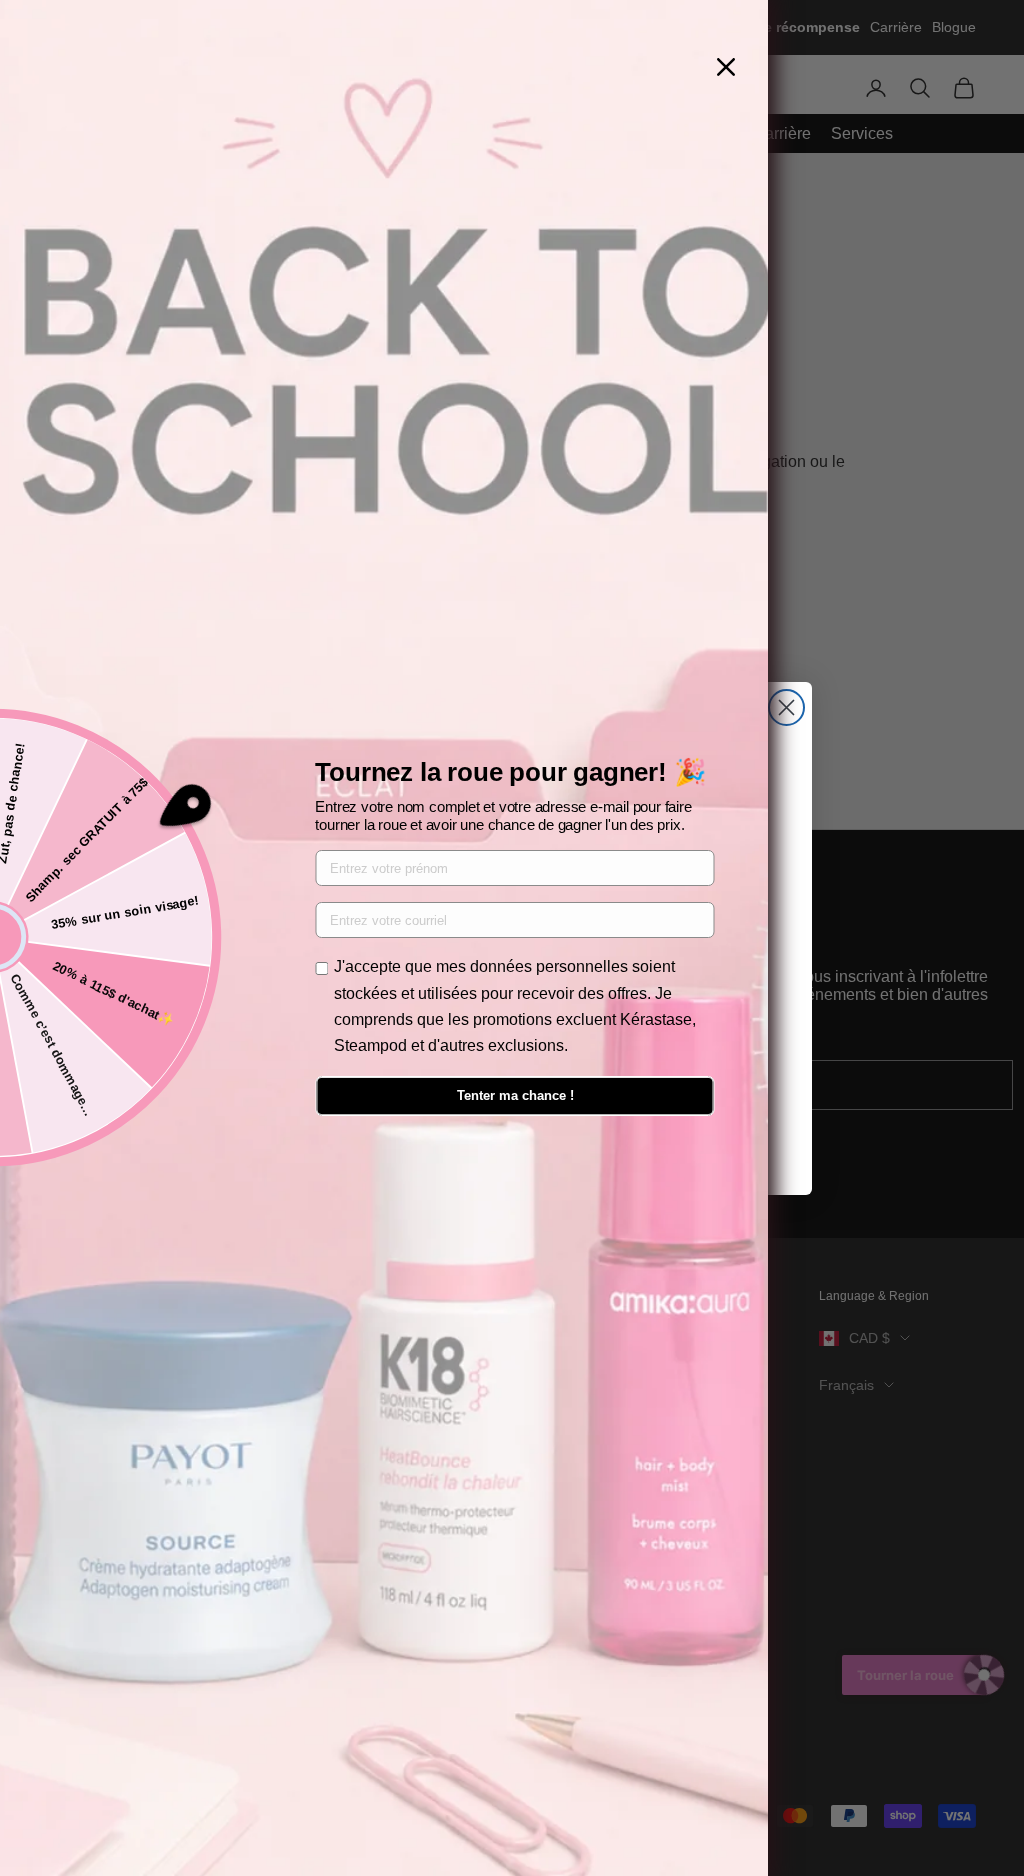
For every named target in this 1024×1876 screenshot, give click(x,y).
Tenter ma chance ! (515, 1095)
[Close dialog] (786, 707)
